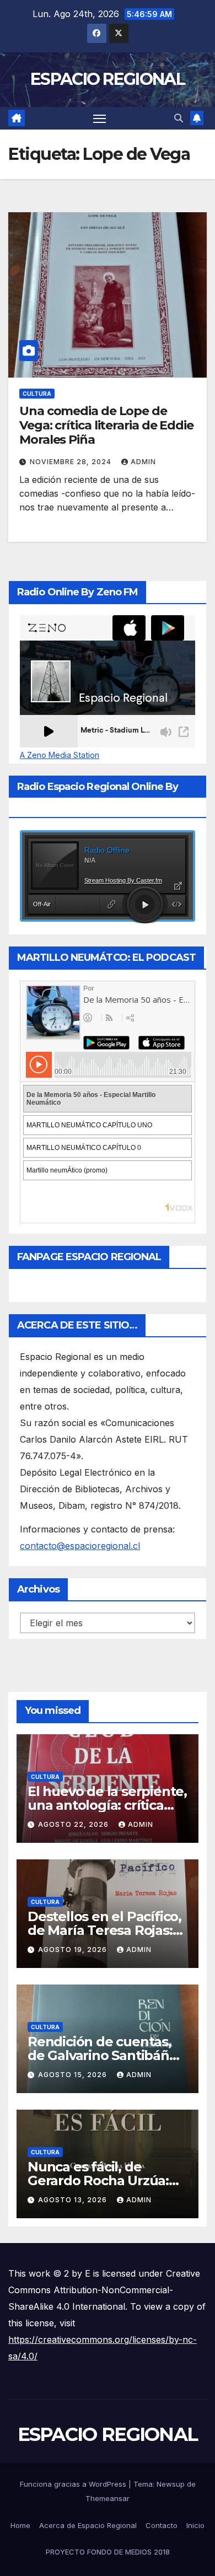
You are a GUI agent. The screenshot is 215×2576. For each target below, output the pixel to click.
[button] (179, 118)
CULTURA (37, 394)
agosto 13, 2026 (74, 2200)
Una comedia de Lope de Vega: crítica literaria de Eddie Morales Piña (106, 426)
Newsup (171, 2484)
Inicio (195, 2525)
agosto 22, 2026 (74, 1824)
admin (143, 462)
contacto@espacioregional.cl (80, 1546)
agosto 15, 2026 (74, 2075)
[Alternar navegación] (100, 119)
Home (20, 2525)
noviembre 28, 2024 (72, 462)
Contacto (162, 2525)
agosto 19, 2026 (74, 1950)
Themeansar (108, 2498)
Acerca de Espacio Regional (88, 2525)
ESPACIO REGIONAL (108, 79)
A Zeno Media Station (60, 755)
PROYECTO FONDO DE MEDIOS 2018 (108, 2552)
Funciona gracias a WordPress (74, 2484)
